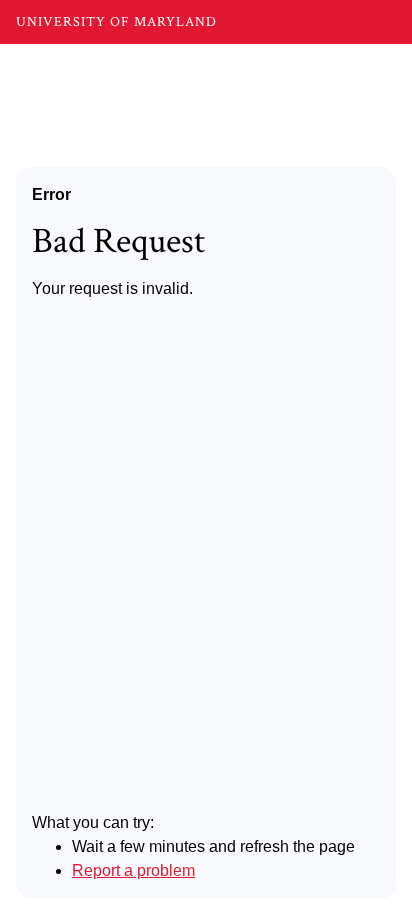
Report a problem (133, 870)
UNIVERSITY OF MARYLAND (116, 22)
